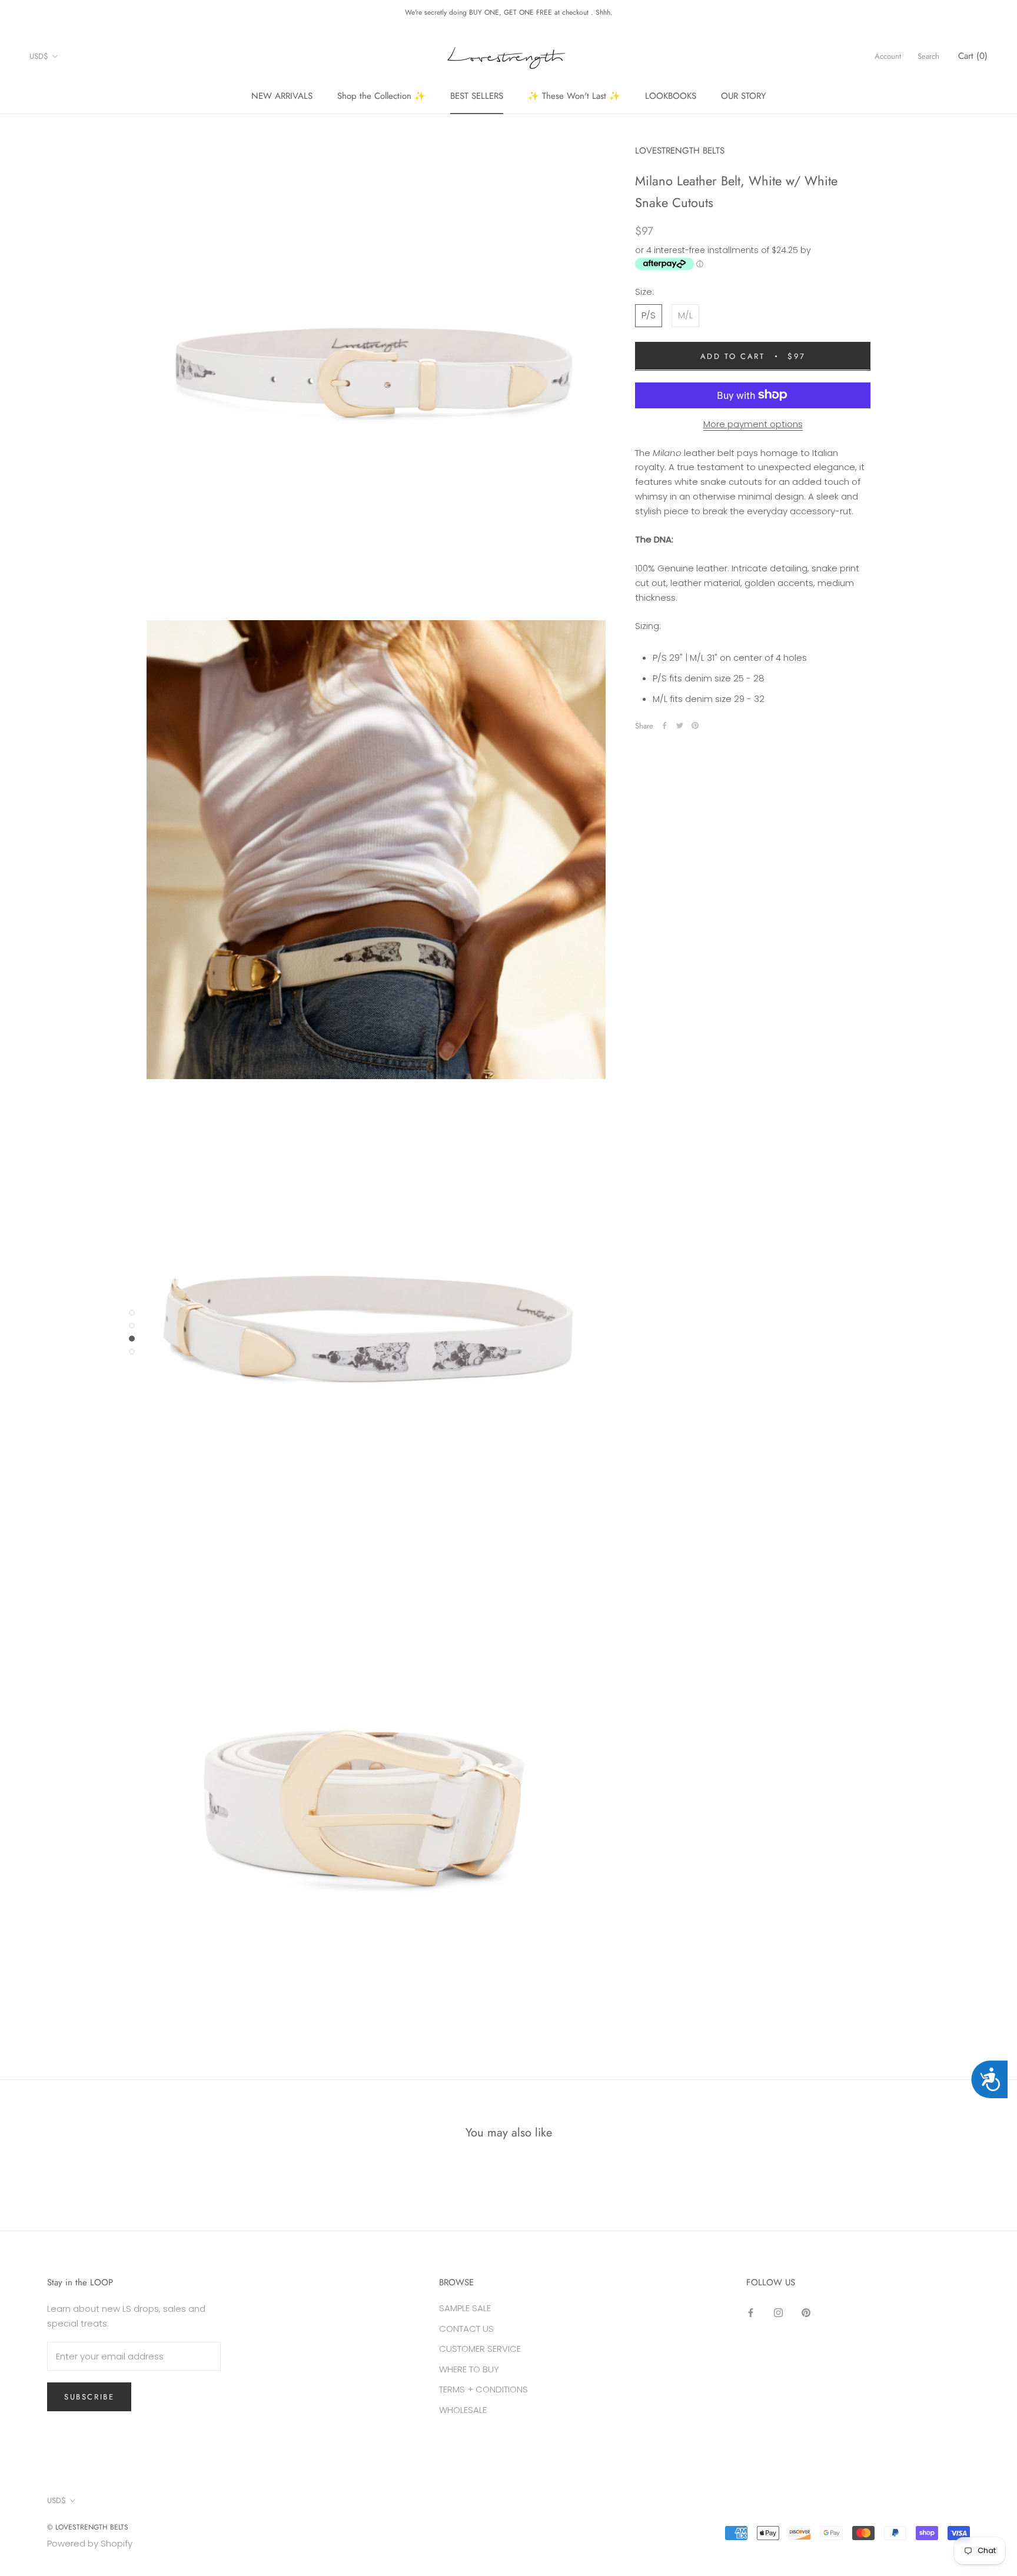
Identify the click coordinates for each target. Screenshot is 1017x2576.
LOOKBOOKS (671, 96)
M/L (685, 314)
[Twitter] (680, 725)
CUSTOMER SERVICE (480, 2349)
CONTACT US (466, 2329)
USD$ (39, 56)
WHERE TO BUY (469, 2369)
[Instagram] (778, 2313)
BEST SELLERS (477, 96)
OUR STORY (743, 96)
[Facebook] (664, 725)
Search (928, 56)
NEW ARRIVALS (282, 96)
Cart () (973, 56)
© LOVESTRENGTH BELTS (88, 2527)
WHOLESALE (463, 2410)
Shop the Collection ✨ (381, 96)
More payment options (753, 423)
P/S (649, 314)
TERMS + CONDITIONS (483, 2389)
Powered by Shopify (90, 2543)
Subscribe (89, 2397)
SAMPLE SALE (465, 2308)
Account (888, 56)
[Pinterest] (695, 725)
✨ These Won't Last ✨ (574, 96)
